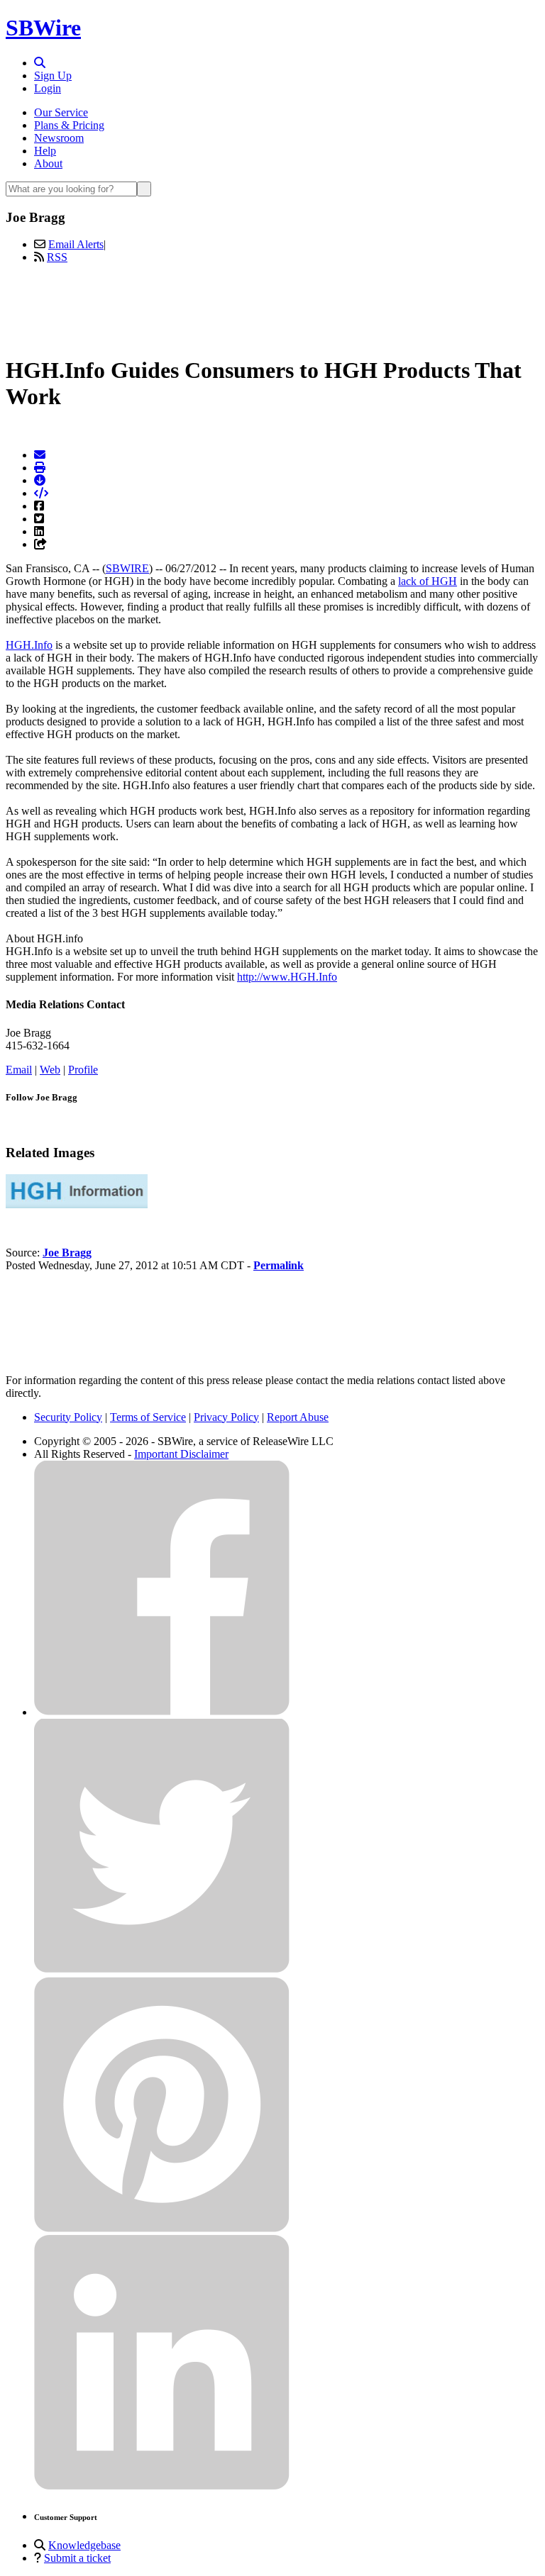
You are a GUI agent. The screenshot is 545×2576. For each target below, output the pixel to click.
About (48, 163)
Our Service (61, 112)
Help (45, 151)
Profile (83, 1070)
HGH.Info (29, 645)
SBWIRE (127, 568)
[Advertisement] (272, 307)
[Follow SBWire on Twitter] (162, 1970)
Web (50, 1070)
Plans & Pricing (69, 125)
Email (19, 1070)
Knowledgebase (84, 2545)
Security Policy (68, 1417)
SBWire (43, 28)
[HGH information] (77, 1204)
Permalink (279, 1265)
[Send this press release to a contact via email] (40, 455)
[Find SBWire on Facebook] (162, 1712)
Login (48, 88)
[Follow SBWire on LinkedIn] (162, 2486)
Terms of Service (148, 1417)
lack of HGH (428, 581)
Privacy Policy (226, 1417)
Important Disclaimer (181, 1454)
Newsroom (59, 138)
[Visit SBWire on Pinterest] (162, 2228)
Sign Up (53, 76)
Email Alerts (76, 244)
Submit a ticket (77, 2558)
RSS (57, 257)
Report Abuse (298, 1417)
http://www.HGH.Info (287, 977)
